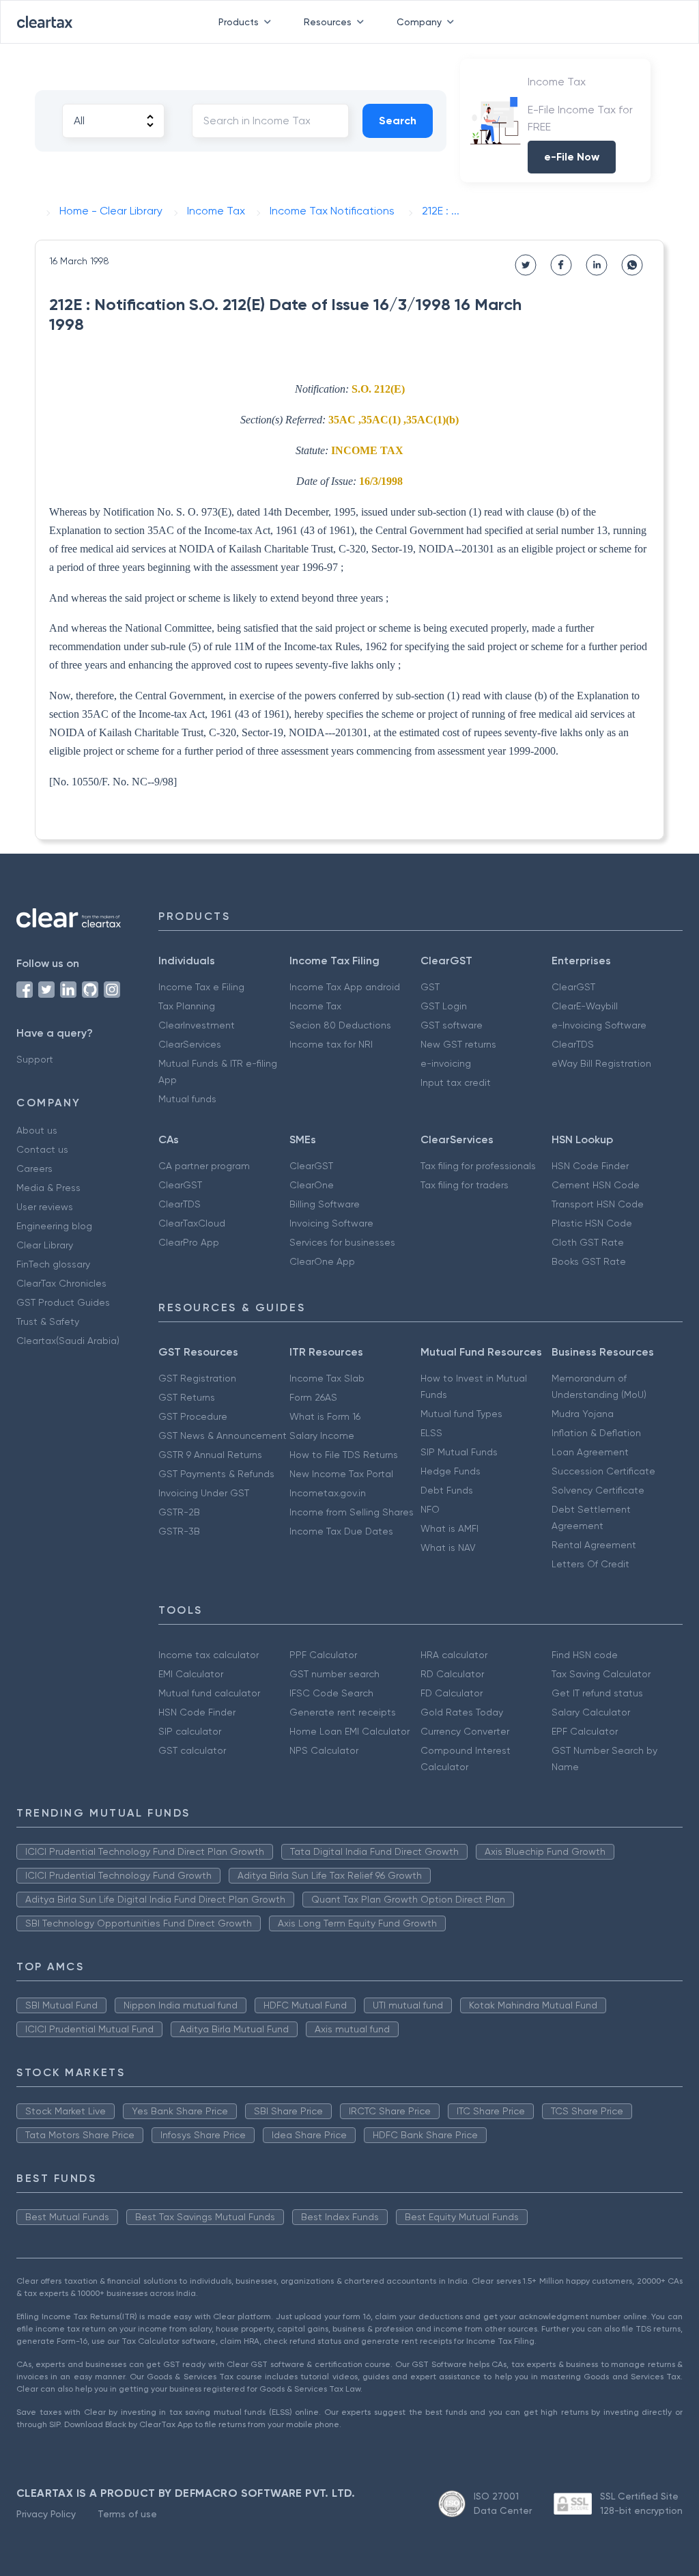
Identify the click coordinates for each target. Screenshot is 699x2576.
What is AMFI (450, 1528)
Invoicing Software (331, 1223)
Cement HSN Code (596, 1185)
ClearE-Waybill (585, 1006)
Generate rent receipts (343, 1712)
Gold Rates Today (462, 1712)
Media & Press (48, 1188)
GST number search (334, 1674)
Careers (34, 1168)
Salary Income (322, 1436)
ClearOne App (322, 1261)
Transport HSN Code (598, 1204)
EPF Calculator (585, 1731)
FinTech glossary (53, 1264)
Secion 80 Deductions (340, 1025)
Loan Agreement (590, 1452)
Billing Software (325, 1204)
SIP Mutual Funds (459, 1452)
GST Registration (197, 1378)
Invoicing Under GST (204, 1493)
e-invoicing (446, 1063)
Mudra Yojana (583, 1414)
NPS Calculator (324, 1750)
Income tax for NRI (331, 1044)
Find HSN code (585, 1655)
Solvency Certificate (598, 1490)
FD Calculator (452, 1693)
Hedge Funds (451, 1471)
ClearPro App (189, 1242)
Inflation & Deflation (596, 1433)
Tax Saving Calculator (601, 1674)
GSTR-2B (179, 1512)
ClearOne (312, 1185)
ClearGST (573, 987)
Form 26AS (313, 1397)
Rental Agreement (594, 1545)
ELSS (431, 1433)
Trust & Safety (48, 1321)
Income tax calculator (209, 1655)
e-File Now (572, 157)
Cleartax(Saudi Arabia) (68, 1341)
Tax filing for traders (465, 1185)
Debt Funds (447, 1490)
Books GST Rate (589, 1261)
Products (239, 22)
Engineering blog (54, 1226)
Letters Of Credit (590, 1564)
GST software (452, 1025)
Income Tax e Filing (201, 987)
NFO (430, 1509)
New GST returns (458, 1044)
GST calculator (192, 1750)
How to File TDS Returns (344, 1455)
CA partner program (204, 1166)
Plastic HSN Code (592, 1223)
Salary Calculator (591, 1712)
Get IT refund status (597, 1693)
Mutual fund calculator (209, 1693)
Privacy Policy (46, 2514)
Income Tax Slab (327, 1378)
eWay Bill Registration (601, 1063)
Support (35, 1059)
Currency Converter (465, 1731)
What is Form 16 (325, 1416)
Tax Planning (187, 1006)
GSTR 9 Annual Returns (210, 1455)
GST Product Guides (63, 1302)
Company (419, 22)
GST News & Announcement (223, 1436)
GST (430, 987)
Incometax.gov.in (328, 1493)
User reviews (45, 1207)
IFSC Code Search (331, 1693)
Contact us (42, 1149)
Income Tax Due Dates (341, 1531)
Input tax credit (456, 1082)
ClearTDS (573, 1044)
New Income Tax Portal (341, 1474)
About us (37, 1130)
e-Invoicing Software (599, 1025)
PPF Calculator (323, 1655)
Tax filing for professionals (478, 1166)
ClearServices (190, 1044)
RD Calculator (452, 1674)
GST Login (444, 1006)
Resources (328, 22)
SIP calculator (190, 1731)
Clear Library (45, 1245)
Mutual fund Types (461, 1414)
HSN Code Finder (590, 1166)
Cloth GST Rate (588, 1242)
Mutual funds (187, 1099)
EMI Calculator (191, 1674)
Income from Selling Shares (352, 1512)
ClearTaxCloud (192, 1223)
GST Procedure (193, 1416)
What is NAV (448, 1548)
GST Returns (187, 1397)
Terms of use (127, 2514)
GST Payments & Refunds (216, 1474)
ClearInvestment (197, 1025)
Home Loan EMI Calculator (349, 1731)
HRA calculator (454, 1655)
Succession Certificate (603, 1471)
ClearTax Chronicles (61, 1283)
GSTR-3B (179, 1531)
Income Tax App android (345, 987)
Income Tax (315, 1006)
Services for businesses (342, 1242)
